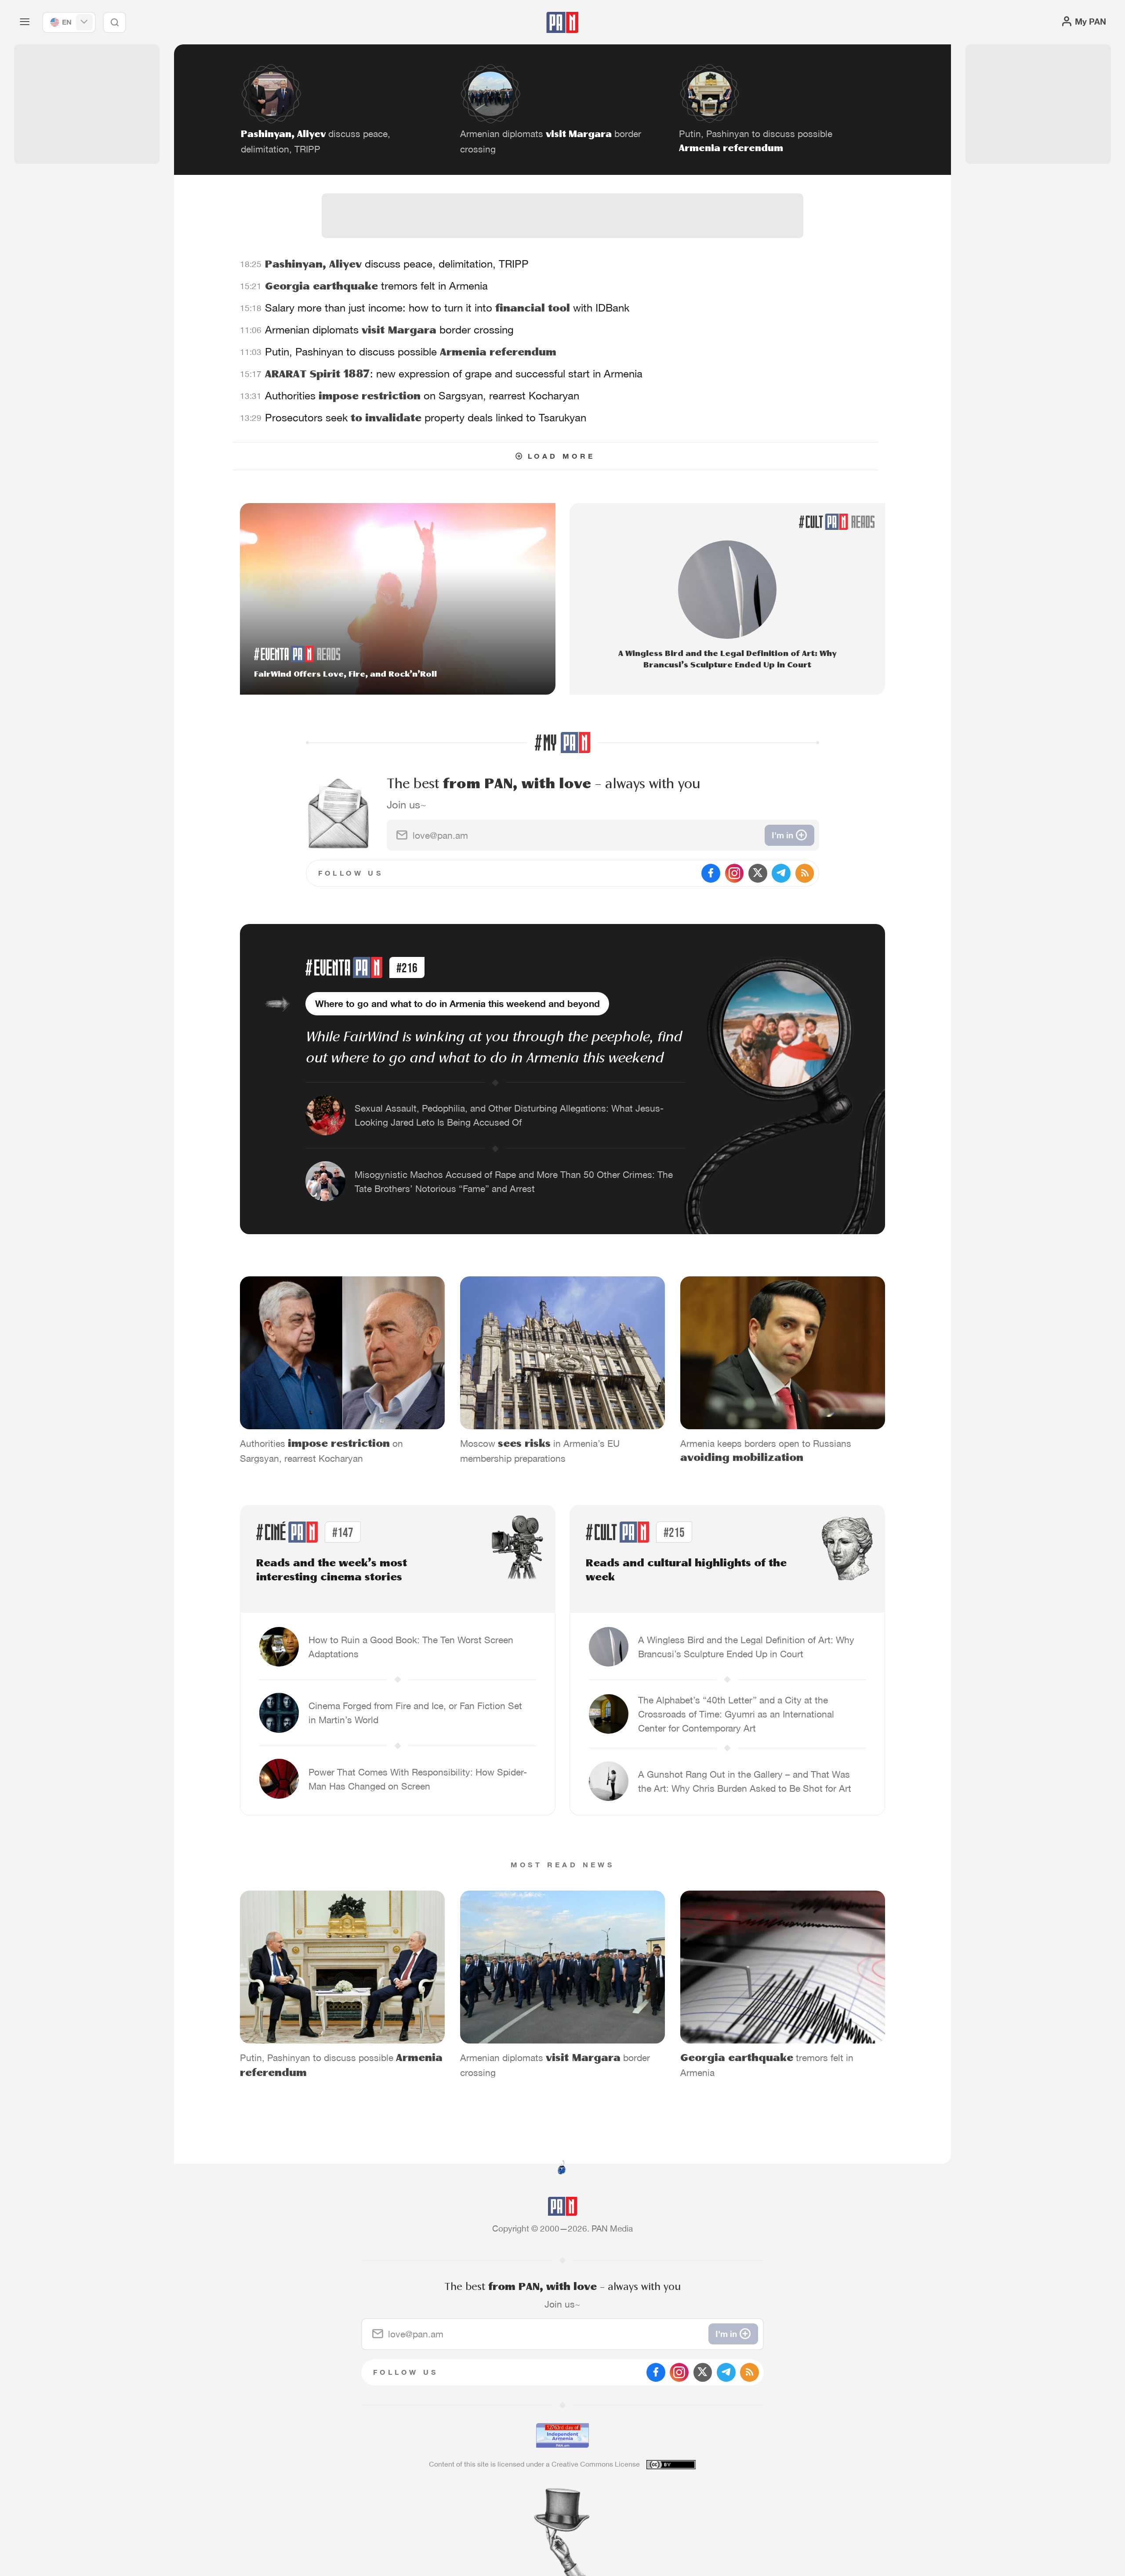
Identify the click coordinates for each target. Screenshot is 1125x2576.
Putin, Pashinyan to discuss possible (411, 352)
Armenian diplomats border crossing (389, 330)
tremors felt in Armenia (376, 286)
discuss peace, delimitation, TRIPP (397, 264)
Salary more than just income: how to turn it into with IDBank (447, 308)
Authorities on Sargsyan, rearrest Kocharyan (422, 396)
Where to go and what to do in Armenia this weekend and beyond (457, 1004)
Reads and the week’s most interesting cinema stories (332, 1571)
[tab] (706, 383)
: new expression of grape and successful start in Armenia (454, 374)
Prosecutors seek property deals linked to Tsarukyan (426, 418)
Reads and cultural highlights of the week (686, 1571)
